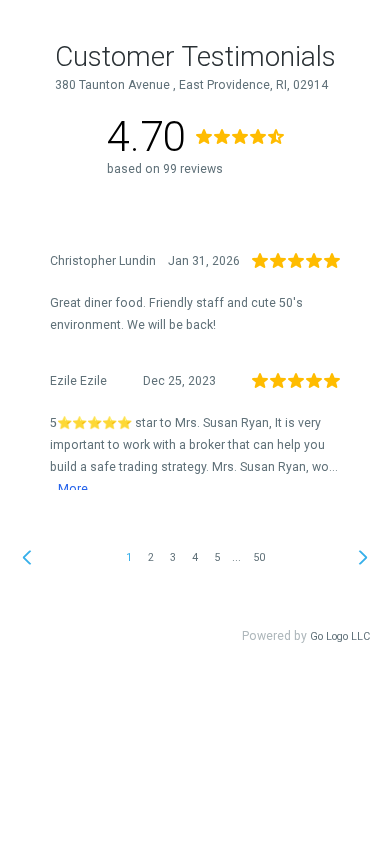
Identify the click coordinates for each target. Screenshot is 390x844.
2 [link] (151, 557)
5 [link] (217, 557)
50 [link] (259, 557)
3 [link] (173, 557)
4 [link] (195, 557)
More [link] (73, 489)
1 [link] (129, 557)
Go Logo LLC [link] (340, 636)
